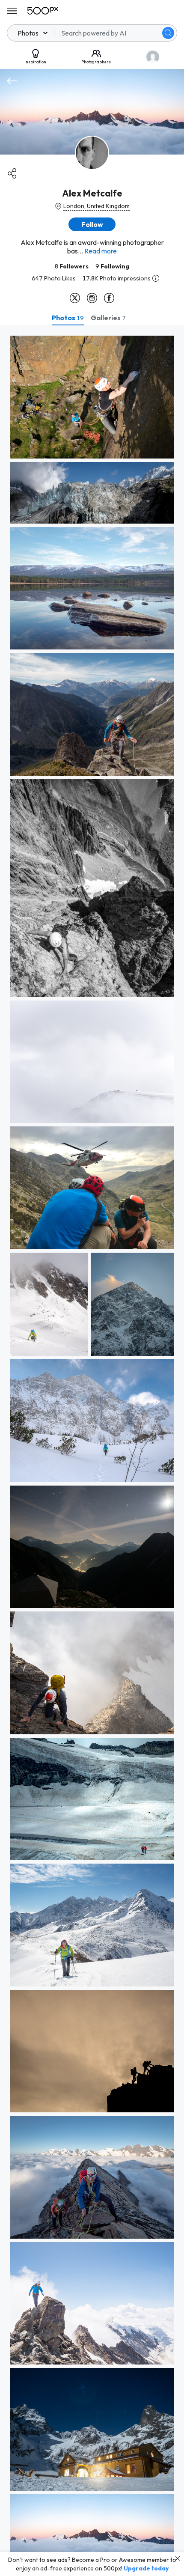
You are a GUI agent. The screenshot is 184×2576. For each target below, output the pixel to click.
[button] (168, 33)
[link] (92, 397)
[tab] (68, 318)
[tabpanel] (92, 1451)
